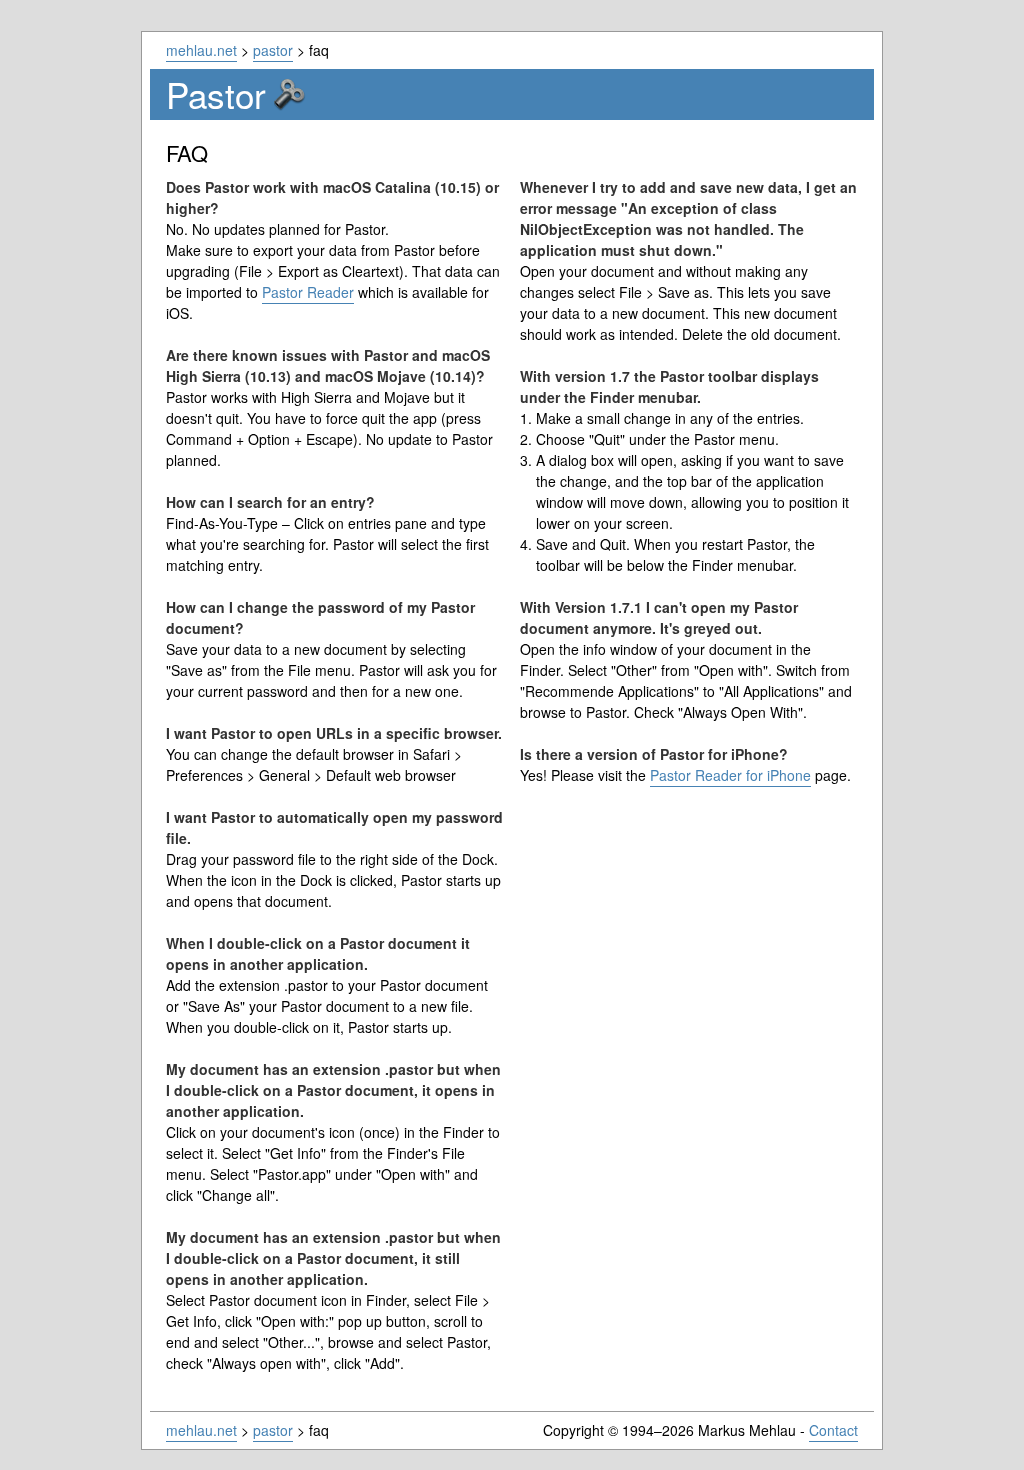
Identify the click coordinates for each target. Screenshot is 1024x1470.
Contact (833, 1430)
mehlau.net (201, 50)
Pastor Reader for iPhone (730, 775)
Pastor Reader (308, 292)
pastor (273, 50)
